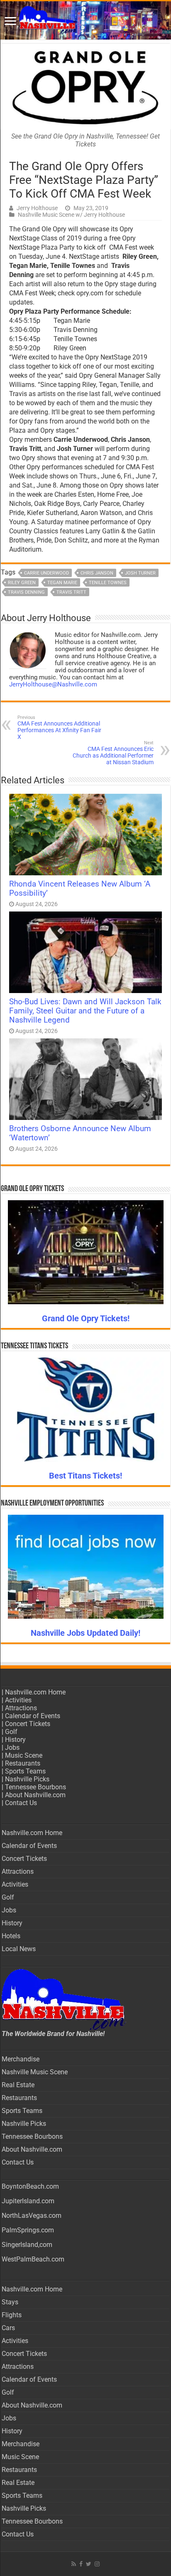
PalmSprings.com (28, 2230)
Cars (8, 2328)
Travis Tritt (71, 592)
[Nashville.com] (85, 20)
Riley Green (22, 583)
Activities (18, 1700)
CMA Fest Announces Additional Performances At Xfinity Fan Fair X (59, 727)
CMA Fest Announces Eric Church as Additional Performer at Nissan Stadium (113, 753)
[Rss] (74, 2564)
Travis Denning (26, 592)
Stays (10, 2302)
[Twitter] (89, 2564)
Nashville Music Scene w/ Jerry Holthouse (71, 215)
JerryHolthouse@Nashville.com (53, 684)
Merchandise (21, 2059)
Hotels (11, 1936)
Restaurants (23, 1763)
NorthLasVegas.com (32, 2216)
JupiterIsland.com (28, 2201)
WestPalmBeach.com (33, 2259)
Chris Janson (97, 573)
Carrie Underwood (46, 573)
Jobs (12, 1747)
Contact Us (21, 1803)
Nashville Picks (27, 1779)
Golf (11, 1732)
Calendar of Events (33, 1716)
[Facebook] (81, 2564)
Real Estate (18, 2085)
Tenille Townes (108, 583)
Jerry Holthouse (37, 208)
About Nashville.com (35, 1795)
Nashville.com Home (35, 1692)
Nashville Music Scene (35, 2072)
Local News (19, 1949)
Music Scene (24, 1755)
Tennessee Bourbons (35, 1787)
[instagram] (97, 2564)
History (15, 1740)
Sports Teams (25, 1771)
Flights (12, 2315)
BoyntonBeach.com (30, 2186)
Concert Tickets (28, 1724)
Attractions (21, 1708)
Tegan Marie (62, 583)
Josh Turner (140, 573)
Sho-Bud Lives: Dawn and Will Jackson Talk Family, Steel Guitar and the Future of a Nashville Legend (85, 1011)
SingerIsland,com (27, 2245)
